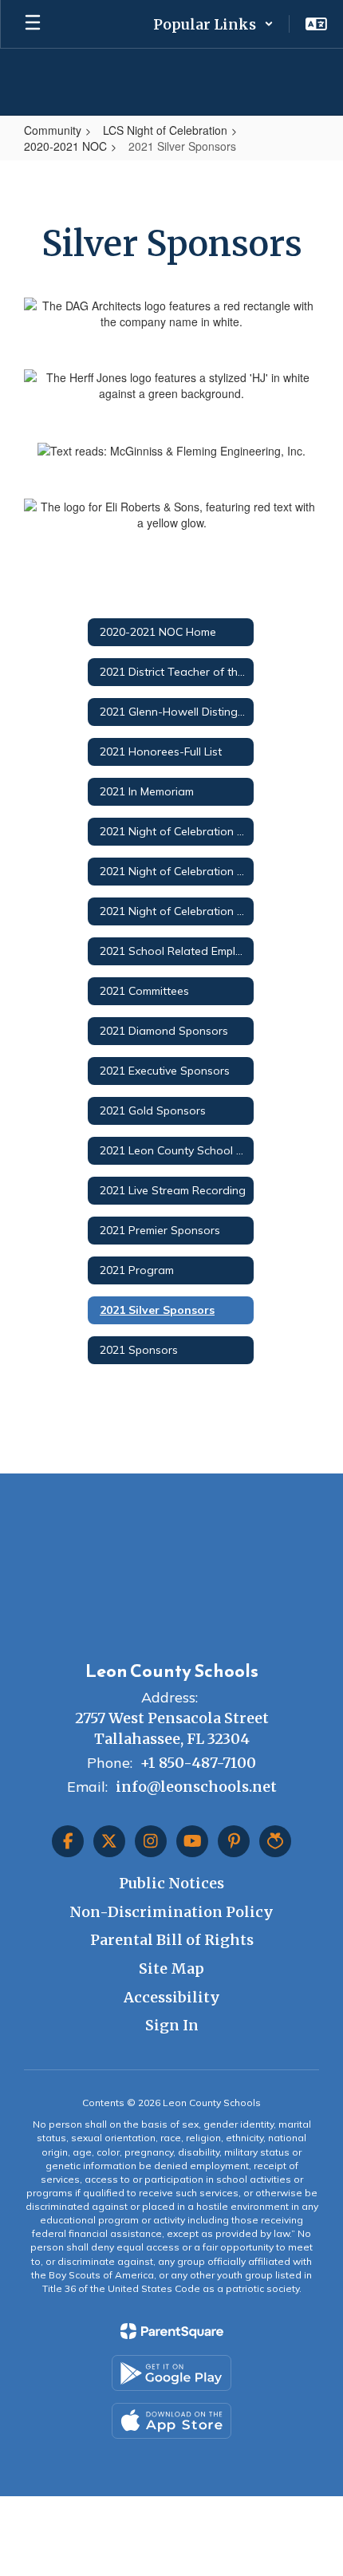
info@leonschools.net (196, 1787)
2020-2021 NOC (65, 146)
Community (53, 130)
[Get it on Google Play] (171, 2373)
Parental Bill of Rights (172, 1940)
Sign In (172, 2025)
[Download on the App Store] (171, 2421)
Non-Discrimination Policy (171, 1912)
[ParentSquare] (172, 2331)
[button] (213, 24)
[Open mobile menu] (33, 24)
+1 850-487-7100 (198, 1763)
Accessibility (172, 1997)
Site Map (171, 1968)
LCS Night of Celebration (165, 130)
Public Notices (171, 1883)
